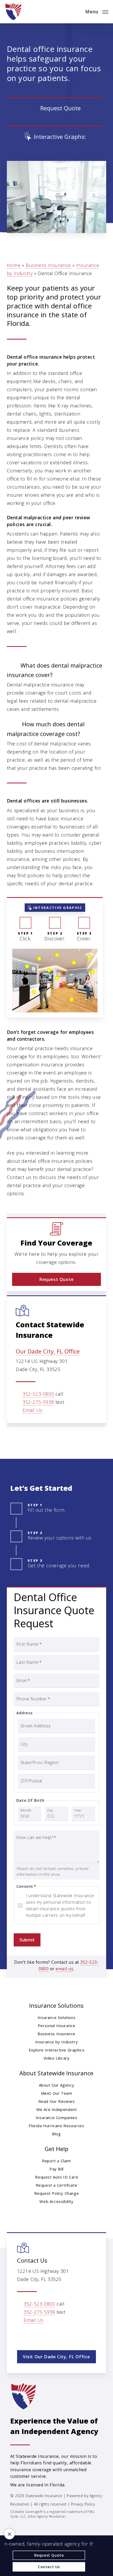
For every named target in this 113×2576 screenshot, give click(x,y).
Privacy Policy (83, 2504)
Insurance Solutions (56, 2017)
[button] (97, 11)
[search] (78, 12)
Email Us (33, 1410)
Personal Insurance (57, 2026)
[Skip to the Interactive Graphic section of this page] (55, 137)
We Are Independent (57, 2109)
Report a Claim (56, 2161)
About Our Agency (57, 2085)
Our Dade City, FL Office (48, 1351)
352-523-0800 (38, 1394)
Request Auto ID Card (56, 2177)
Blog (56, 2134)
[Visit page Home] (13, 12)
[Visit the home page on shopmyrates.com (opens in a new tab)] (55, 108)
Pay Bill (56, 2169)
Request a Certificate (57, 2185)
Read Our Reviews (57, 2101)
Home (14, 265)
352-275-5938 (38, 1402)
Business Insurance (48, 265)
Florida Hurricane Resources (56, 2126)
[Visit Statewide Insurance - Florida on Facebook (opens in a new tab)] (33, 2335)
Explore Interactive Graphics (57, 2050)
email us (65, 1969)
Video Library (57, 2058)
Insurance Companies (56, 2117)
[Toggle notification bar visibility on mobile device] (9, 2534)
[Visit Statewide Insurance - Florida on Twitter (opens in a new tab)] (22, 2335)
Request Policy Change (57, 2193)
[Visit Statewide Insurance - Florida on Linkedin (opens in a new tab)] (44, 2335)
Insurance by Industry (57, 2042)
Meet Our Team (57, 2093)
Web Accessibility (56, 2201)
